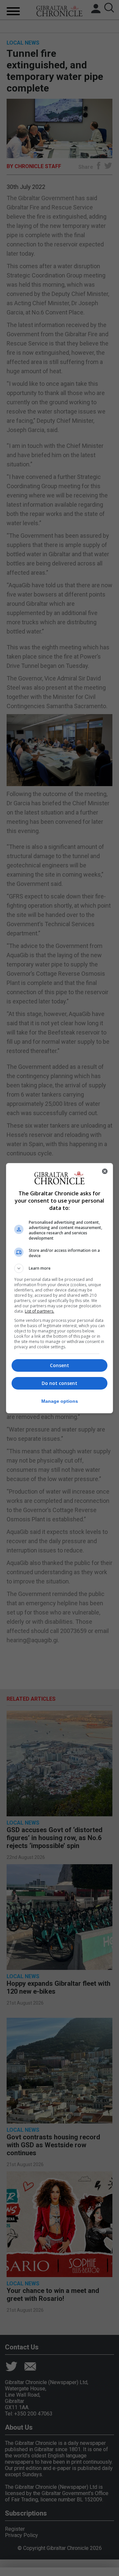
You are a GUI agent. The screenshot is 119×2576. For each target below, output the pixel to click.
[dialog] (59, 1288)
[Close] (105, 1171)
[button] (59, 1268)
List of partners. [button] (40, 1311)
